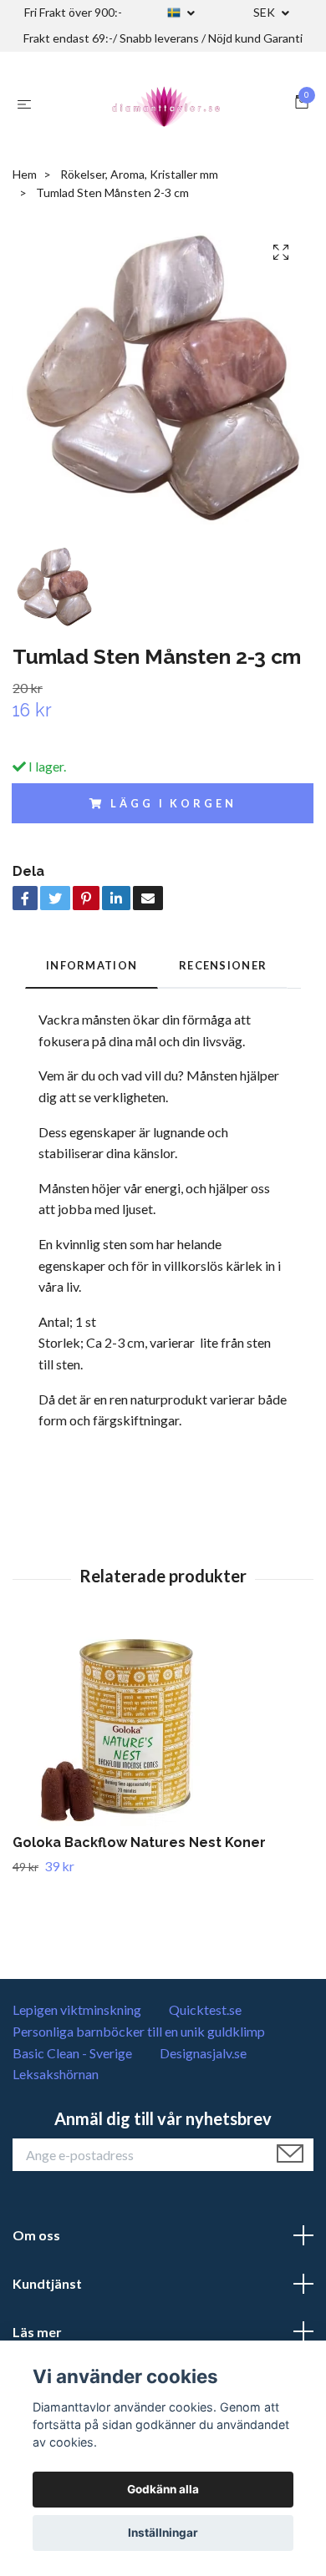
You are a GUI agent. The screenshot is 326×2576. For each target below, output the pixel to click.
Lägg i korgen (173, 803)
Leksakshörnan (56, 2074)
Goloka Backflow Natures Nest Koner (139, 1842)
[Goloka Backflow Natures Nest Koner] (163, 1730)
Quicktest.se (205, 2009)
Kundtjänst (47, 2283)
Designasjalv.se (203, 2053)
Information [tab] (92, 965)
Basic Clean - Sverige (72, 2053)
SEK (265, 12)
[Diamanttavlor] (166, 104)
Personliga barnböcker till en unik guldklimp (139, 2031)
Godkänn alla (163, 2489)
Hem (25, 174)
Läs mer (37, 2332)
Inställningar (163, 2533)
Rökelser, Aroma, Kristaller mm (139, 174)
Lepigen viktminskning (77, 2009)
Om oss (36, 2235)
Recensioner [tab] (223, 965)
